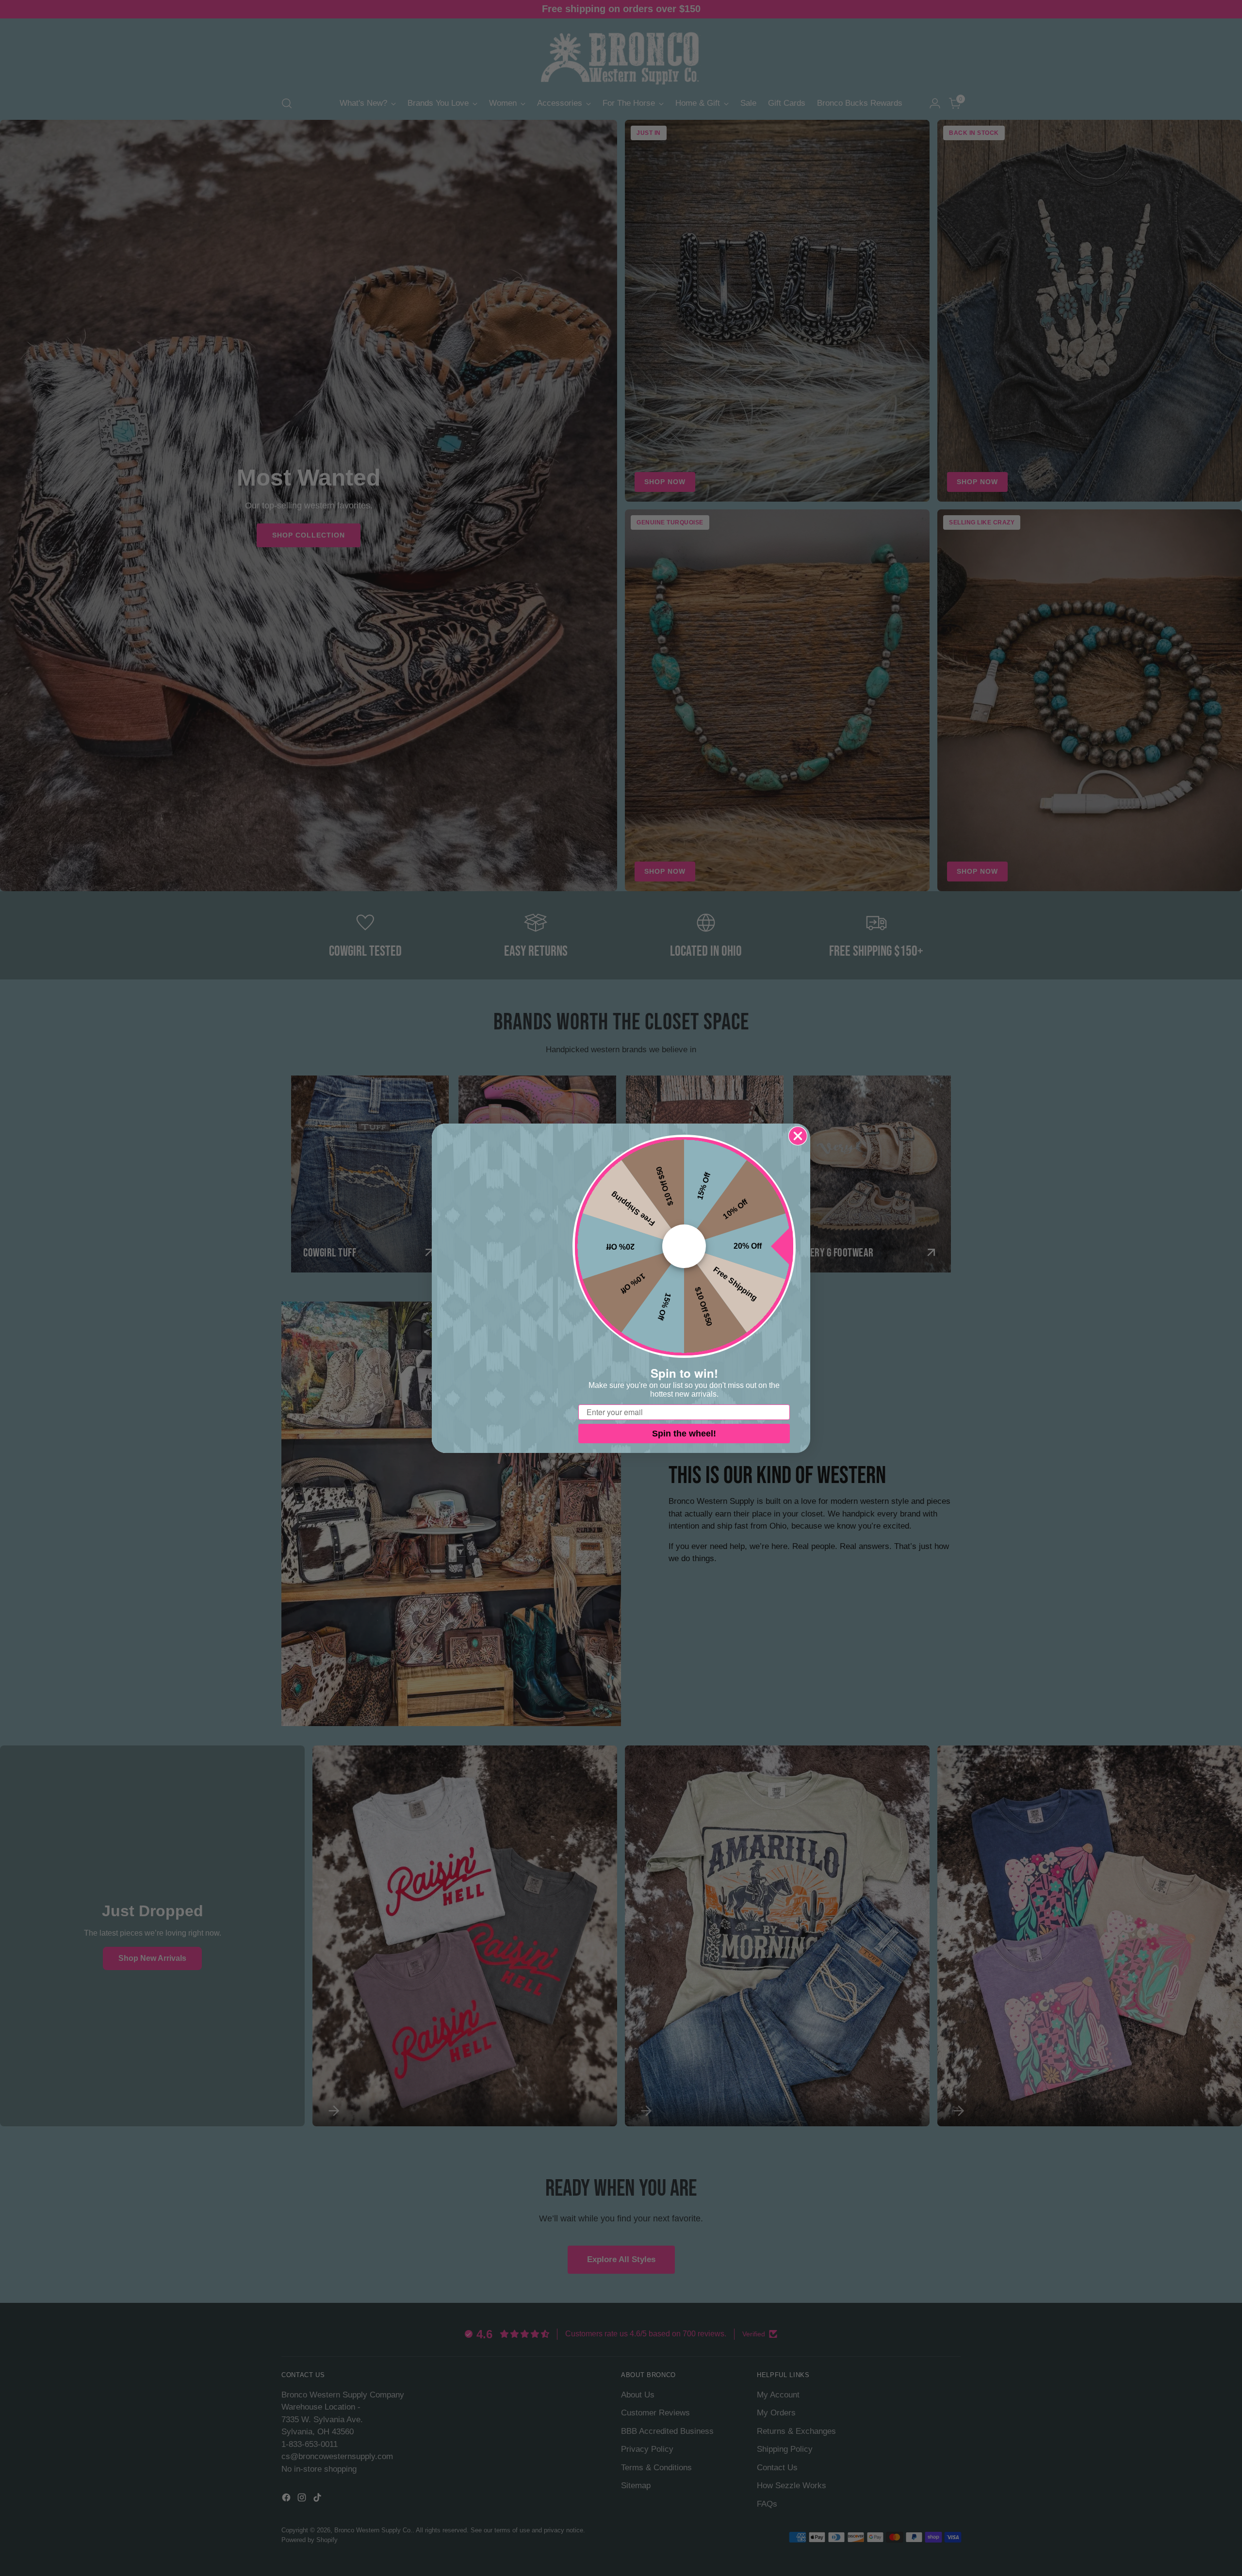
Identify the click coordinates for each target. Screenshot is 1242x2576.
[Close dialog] (798, 1136)
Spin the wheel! (684, 1434)
